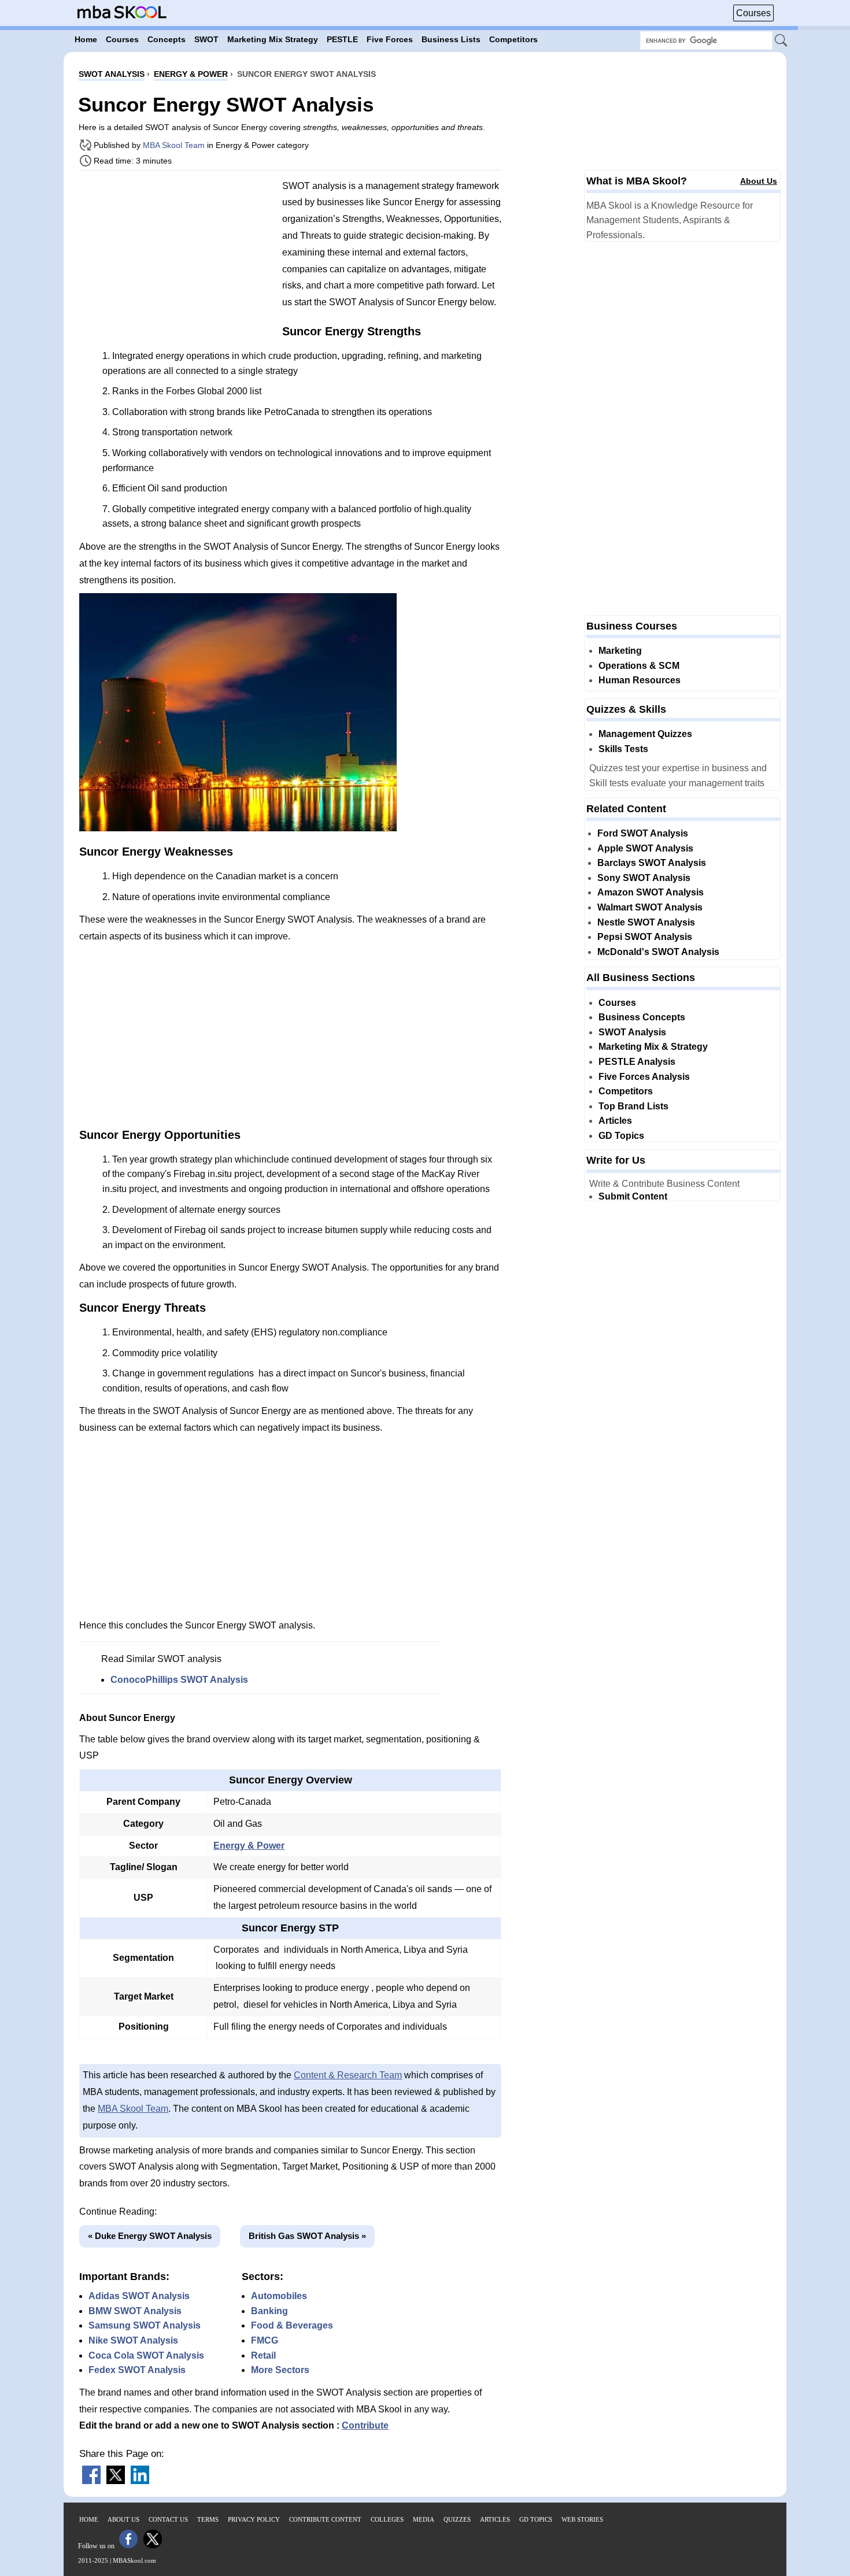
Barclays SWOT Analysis (652, 863)
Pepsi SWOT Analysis (645, 937)
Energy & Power (249, 1846)
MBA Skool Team (174, 145)
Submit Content (633, 1196)
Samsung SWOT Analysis (145, 2325)
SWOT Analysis (632, 1032)
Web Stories (582, 2519)
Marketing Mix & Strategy (653, 1047)
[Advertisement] (176, 260)
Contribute (365, 2425)
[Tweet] (116, 2481)
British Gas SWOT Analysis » (307, 2236)
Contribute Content (325, 2519)
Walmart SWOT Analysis (650, 907)
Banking (269, 2311)
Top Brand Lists (633, 1106)
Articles (615, 1121)
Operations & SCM (639, 666)
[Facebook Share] (91, 2481)
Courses (753, 13)
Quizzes (457, 2519)
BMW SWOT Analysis (135, 2311)
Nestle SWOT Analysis (646, 922)
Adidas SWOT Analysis (139, 2296)
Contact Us (168, 2519)
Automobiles (279, 2296)
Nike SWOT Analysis (133, 2340)
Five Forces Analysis (644, 1077)
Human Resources (640, 680)
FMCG (265, 2340)
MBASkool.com (134, 2560)
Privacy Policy (254, 2519)
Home (89, 2519)
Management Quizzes (645, 734)
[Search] (782, 41)
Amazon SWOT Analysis (651, 892)
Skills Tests (623, 749)
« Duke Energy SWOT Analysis (150, 2236)
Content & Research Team (348, 2075)
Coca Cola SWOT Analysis (146, 2355)
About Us (759, 181)
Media (424, 2519)
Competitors (626, 1091)
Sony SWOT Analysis (644, 878)
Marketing (620, 651)
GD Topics (621, 1136)
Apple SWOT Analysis (645, 848)
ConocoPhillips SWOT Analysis (179, 1680)
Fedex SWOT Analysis (137, 2370)
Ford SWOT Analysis (643, 833)
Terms (208, 2519)
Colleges (387, 2519)
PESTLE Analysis (637, 1062)
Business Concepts (642, 1017)
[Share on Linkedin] (140, 2481)
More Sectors (280, 2370)
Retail (263, 2355)
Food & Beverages (292, 2325)
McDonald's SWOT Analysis (658, 952)
